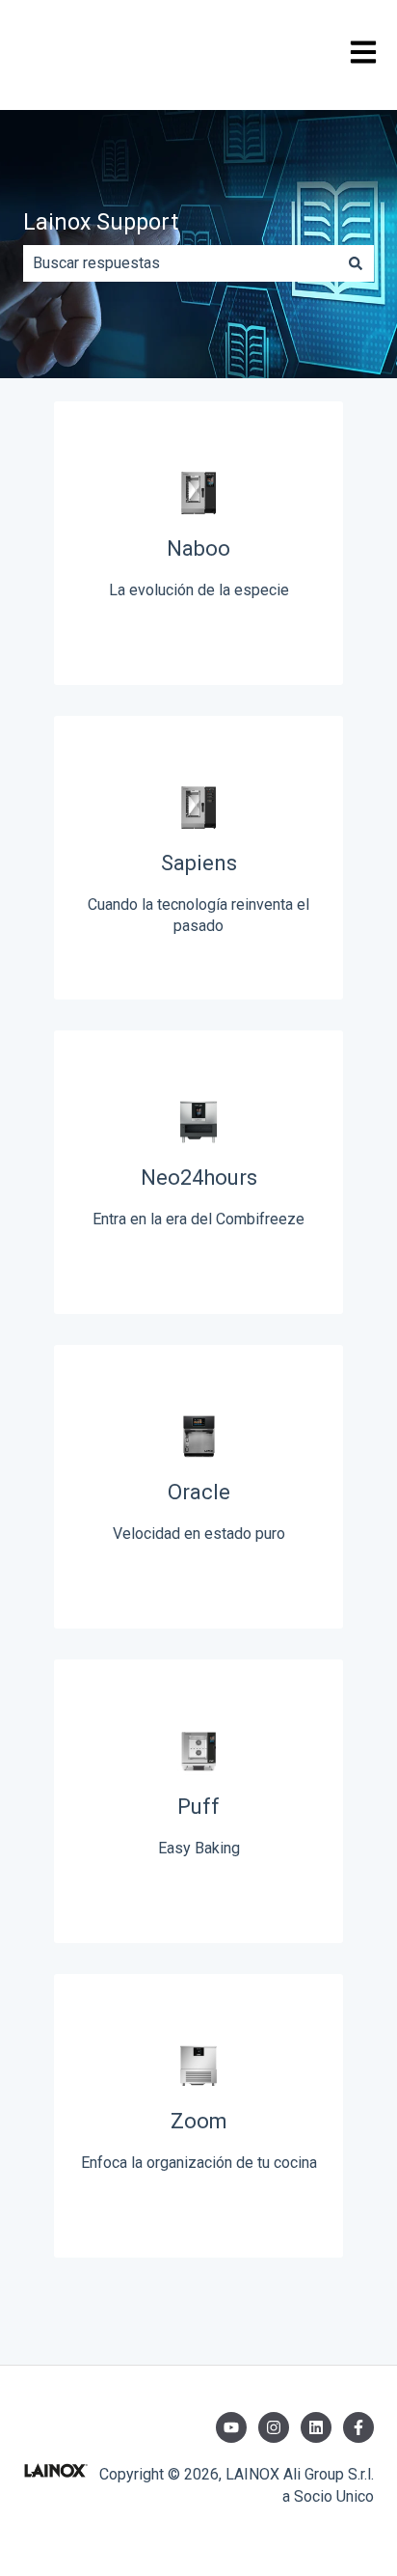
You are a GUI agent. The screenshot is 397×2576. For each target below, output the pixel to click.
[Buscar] (356, 263)
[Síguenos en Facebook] (358, 2427)
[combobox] (180, 263)
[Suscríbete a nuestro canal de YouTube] (231, 2427)
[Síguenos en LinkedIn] (316, 2427)
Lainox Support (101, 222)
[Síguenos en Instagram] (274, 2427)
